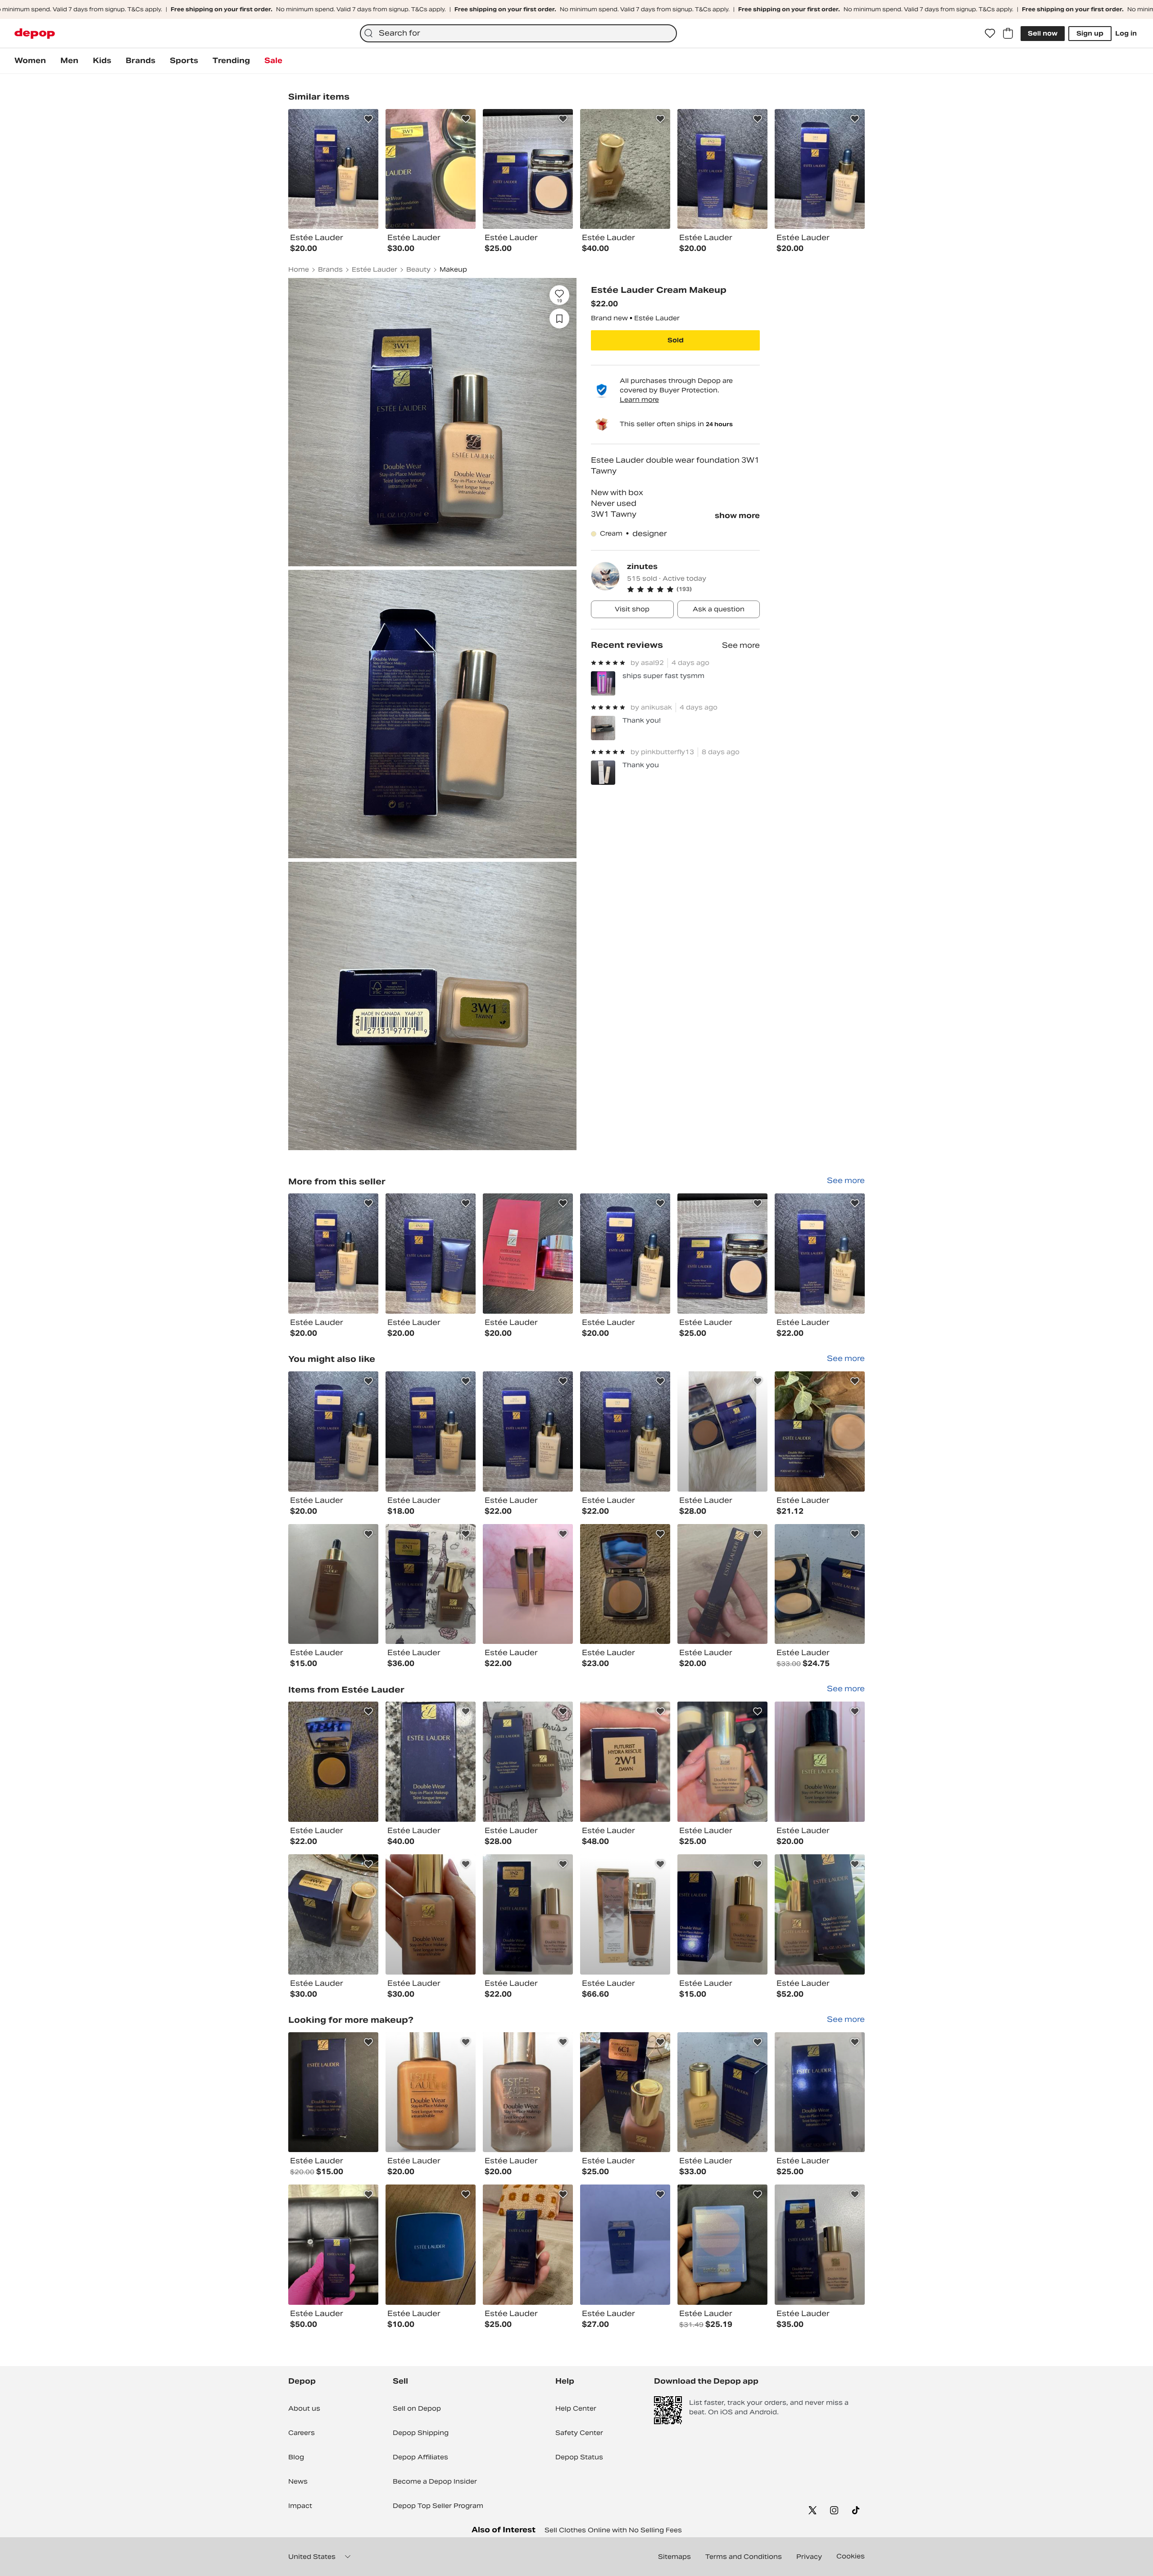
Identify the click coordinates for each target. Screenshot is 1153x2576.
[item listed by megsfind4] (820, 1431)
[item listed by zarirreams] (333, 1584)
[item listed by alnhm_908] (528, 2245)
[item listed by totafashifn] (333, 1914)
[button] (693, 589)
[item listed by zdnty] (722, 2092)
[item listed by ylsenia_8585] (820, 1914)
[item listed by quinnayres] (431, 1914)
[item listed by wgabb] (722, 1584)
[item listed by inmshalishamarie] (333, 2245)
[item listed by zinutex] (333, 1431)
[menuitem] (30, 61)
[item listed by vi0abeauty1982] (431, 1584)
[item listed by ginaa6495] (722, 1914)
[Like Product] (368, 119)
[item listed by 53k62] (625, 2245)
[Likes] (990, 33)
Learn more (639, 400)
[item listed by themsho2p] (431, 2245)
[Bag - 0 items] (1008, 33)
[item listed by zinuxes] (431, 1431)
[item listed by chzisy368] (625, 1762)
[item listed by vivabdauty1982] (722, 1431)
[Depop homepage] (35, 34)
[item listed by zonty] (820, 1584)
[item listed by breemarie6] (625, 1584)
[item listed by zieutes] (528, 1431)
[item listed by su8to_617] (820, 2092)
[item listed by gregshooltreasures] (625, 1914)
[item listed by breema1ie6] (333, 1762)
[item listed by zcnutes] (625, 1431)
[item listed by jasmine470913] (528, 2092)
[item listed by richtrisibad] (528, 1584)
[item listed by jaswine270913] (431, 2092)
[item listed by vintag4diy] (722, 1762)
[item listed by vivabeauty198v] (528, 1762)
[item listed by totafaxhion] (625, 2092)
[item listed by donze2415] (333, 2092)
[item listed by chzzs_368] (431, 1762)
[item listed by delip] (820, 2245)
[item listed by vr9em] (820, 1762)
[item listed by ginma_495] (528, 1914)
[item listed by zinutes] (333, 1254)
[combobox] (518, 33)
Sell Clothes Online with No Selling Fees (613, 2530)
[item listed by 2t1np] (722, 2245)
